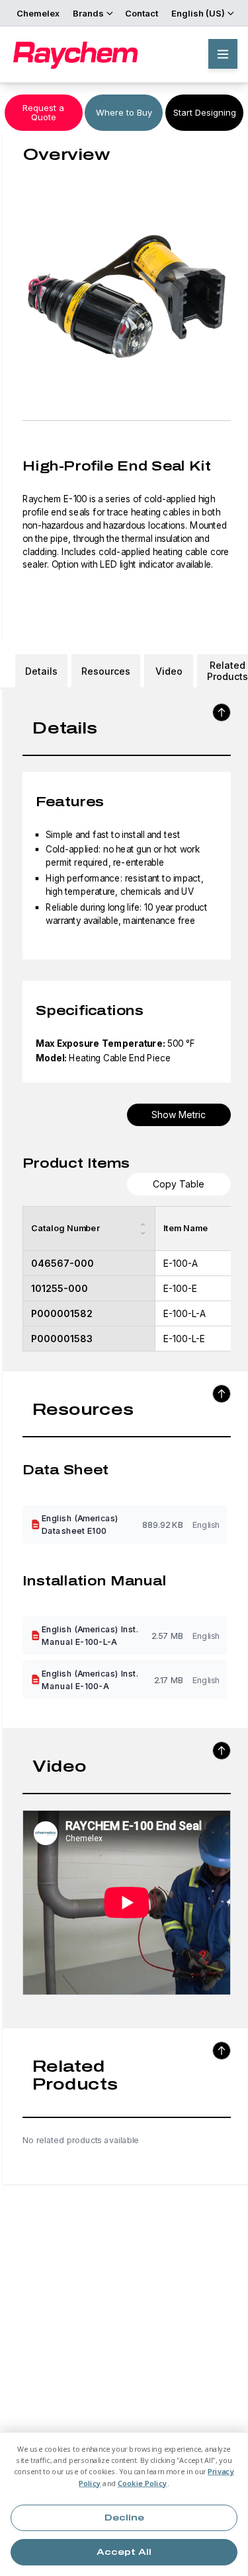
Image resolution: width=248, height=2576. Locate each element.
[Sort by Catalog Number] (143, 1229)
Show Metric (179, 1115)
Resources (106, 671)
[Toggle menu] (223, 54)
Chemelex (38, 13)
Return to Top (222, 712)
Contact (142, 13)
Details (41, 671)
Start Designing (205, 112)
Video (169, 671)
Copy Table (179, 1184)
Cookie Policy (143, 2483)
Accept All (124, 2552)
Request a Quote (43, 112)
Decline (124, 2518)
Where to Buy (124, 112)
